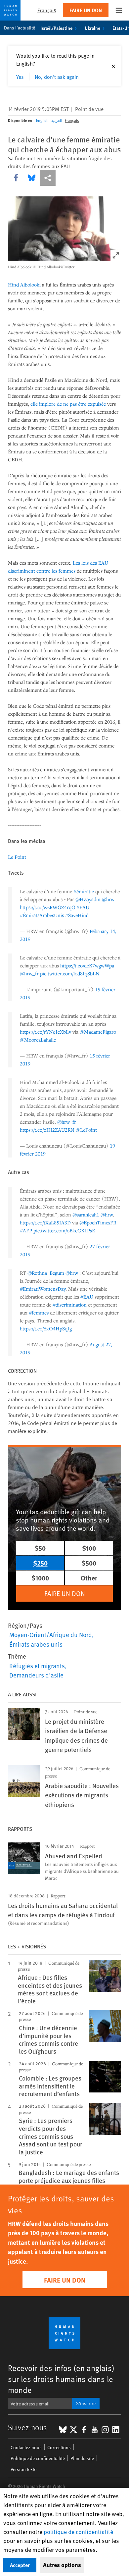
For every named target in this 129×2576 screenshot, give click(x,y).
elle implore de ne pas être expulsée (68, 404)
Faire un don (86, 10)
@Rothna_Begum (46, 1273)
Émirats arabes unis (36, 1644)
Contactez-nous (26, 2447)
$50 (40, 1548)
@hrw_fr (29, 973)
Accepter (20, 2565)
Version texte (23, 2469)
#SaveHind (77, 915)
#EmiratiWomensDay (43, 1289)
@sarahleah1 (86, 1214)
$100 (89, 1548)
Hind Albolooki (24, 284)
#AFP (26, 1230)
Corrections (59, 2447)
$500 (89, 1563)
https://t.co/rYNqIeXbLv (45, 1032)
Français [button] (47, 10)
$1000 (40, 1578)
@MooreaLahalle (38, 1040)
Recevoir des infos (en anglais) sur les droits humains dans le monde (61, 2379)
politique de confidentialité (78, 2531)
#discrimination (70, 1305)
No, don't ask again (57, 77)
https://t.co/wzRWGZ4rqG (47, 907)
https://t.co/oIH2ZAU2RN (47, 1130)
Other (89, 1578)
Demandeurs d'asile (36, 1675)
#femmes (39, 1313)
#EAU (83, 907)
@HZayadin (88, 899)
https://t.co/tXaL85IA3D (45, 1222)
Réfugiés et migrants (37, 1666)
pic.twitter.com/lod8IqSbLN (70, 973)
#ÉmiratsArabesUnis (42, 915)
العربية (57, 120)
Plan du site (82, 2458)
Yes (20, 77)
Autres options (62, 2565)
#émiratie (84, 891)
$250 (40, 1563)
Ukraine (92, 28)
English (42, 120)
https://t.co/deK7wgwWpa (87, 965)
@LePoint (86, 1130)
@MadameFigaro (98, 1032)
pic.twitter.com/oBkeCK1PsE (64, 1230)
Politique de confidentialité (38, 2458)
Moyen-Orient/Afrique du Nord (51, 1634)
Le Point (17, 857)
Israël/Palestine (56, 28)
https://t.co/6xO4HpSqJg (46, 1328)
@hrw (108, 899)
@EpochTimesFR (98, 1222)
